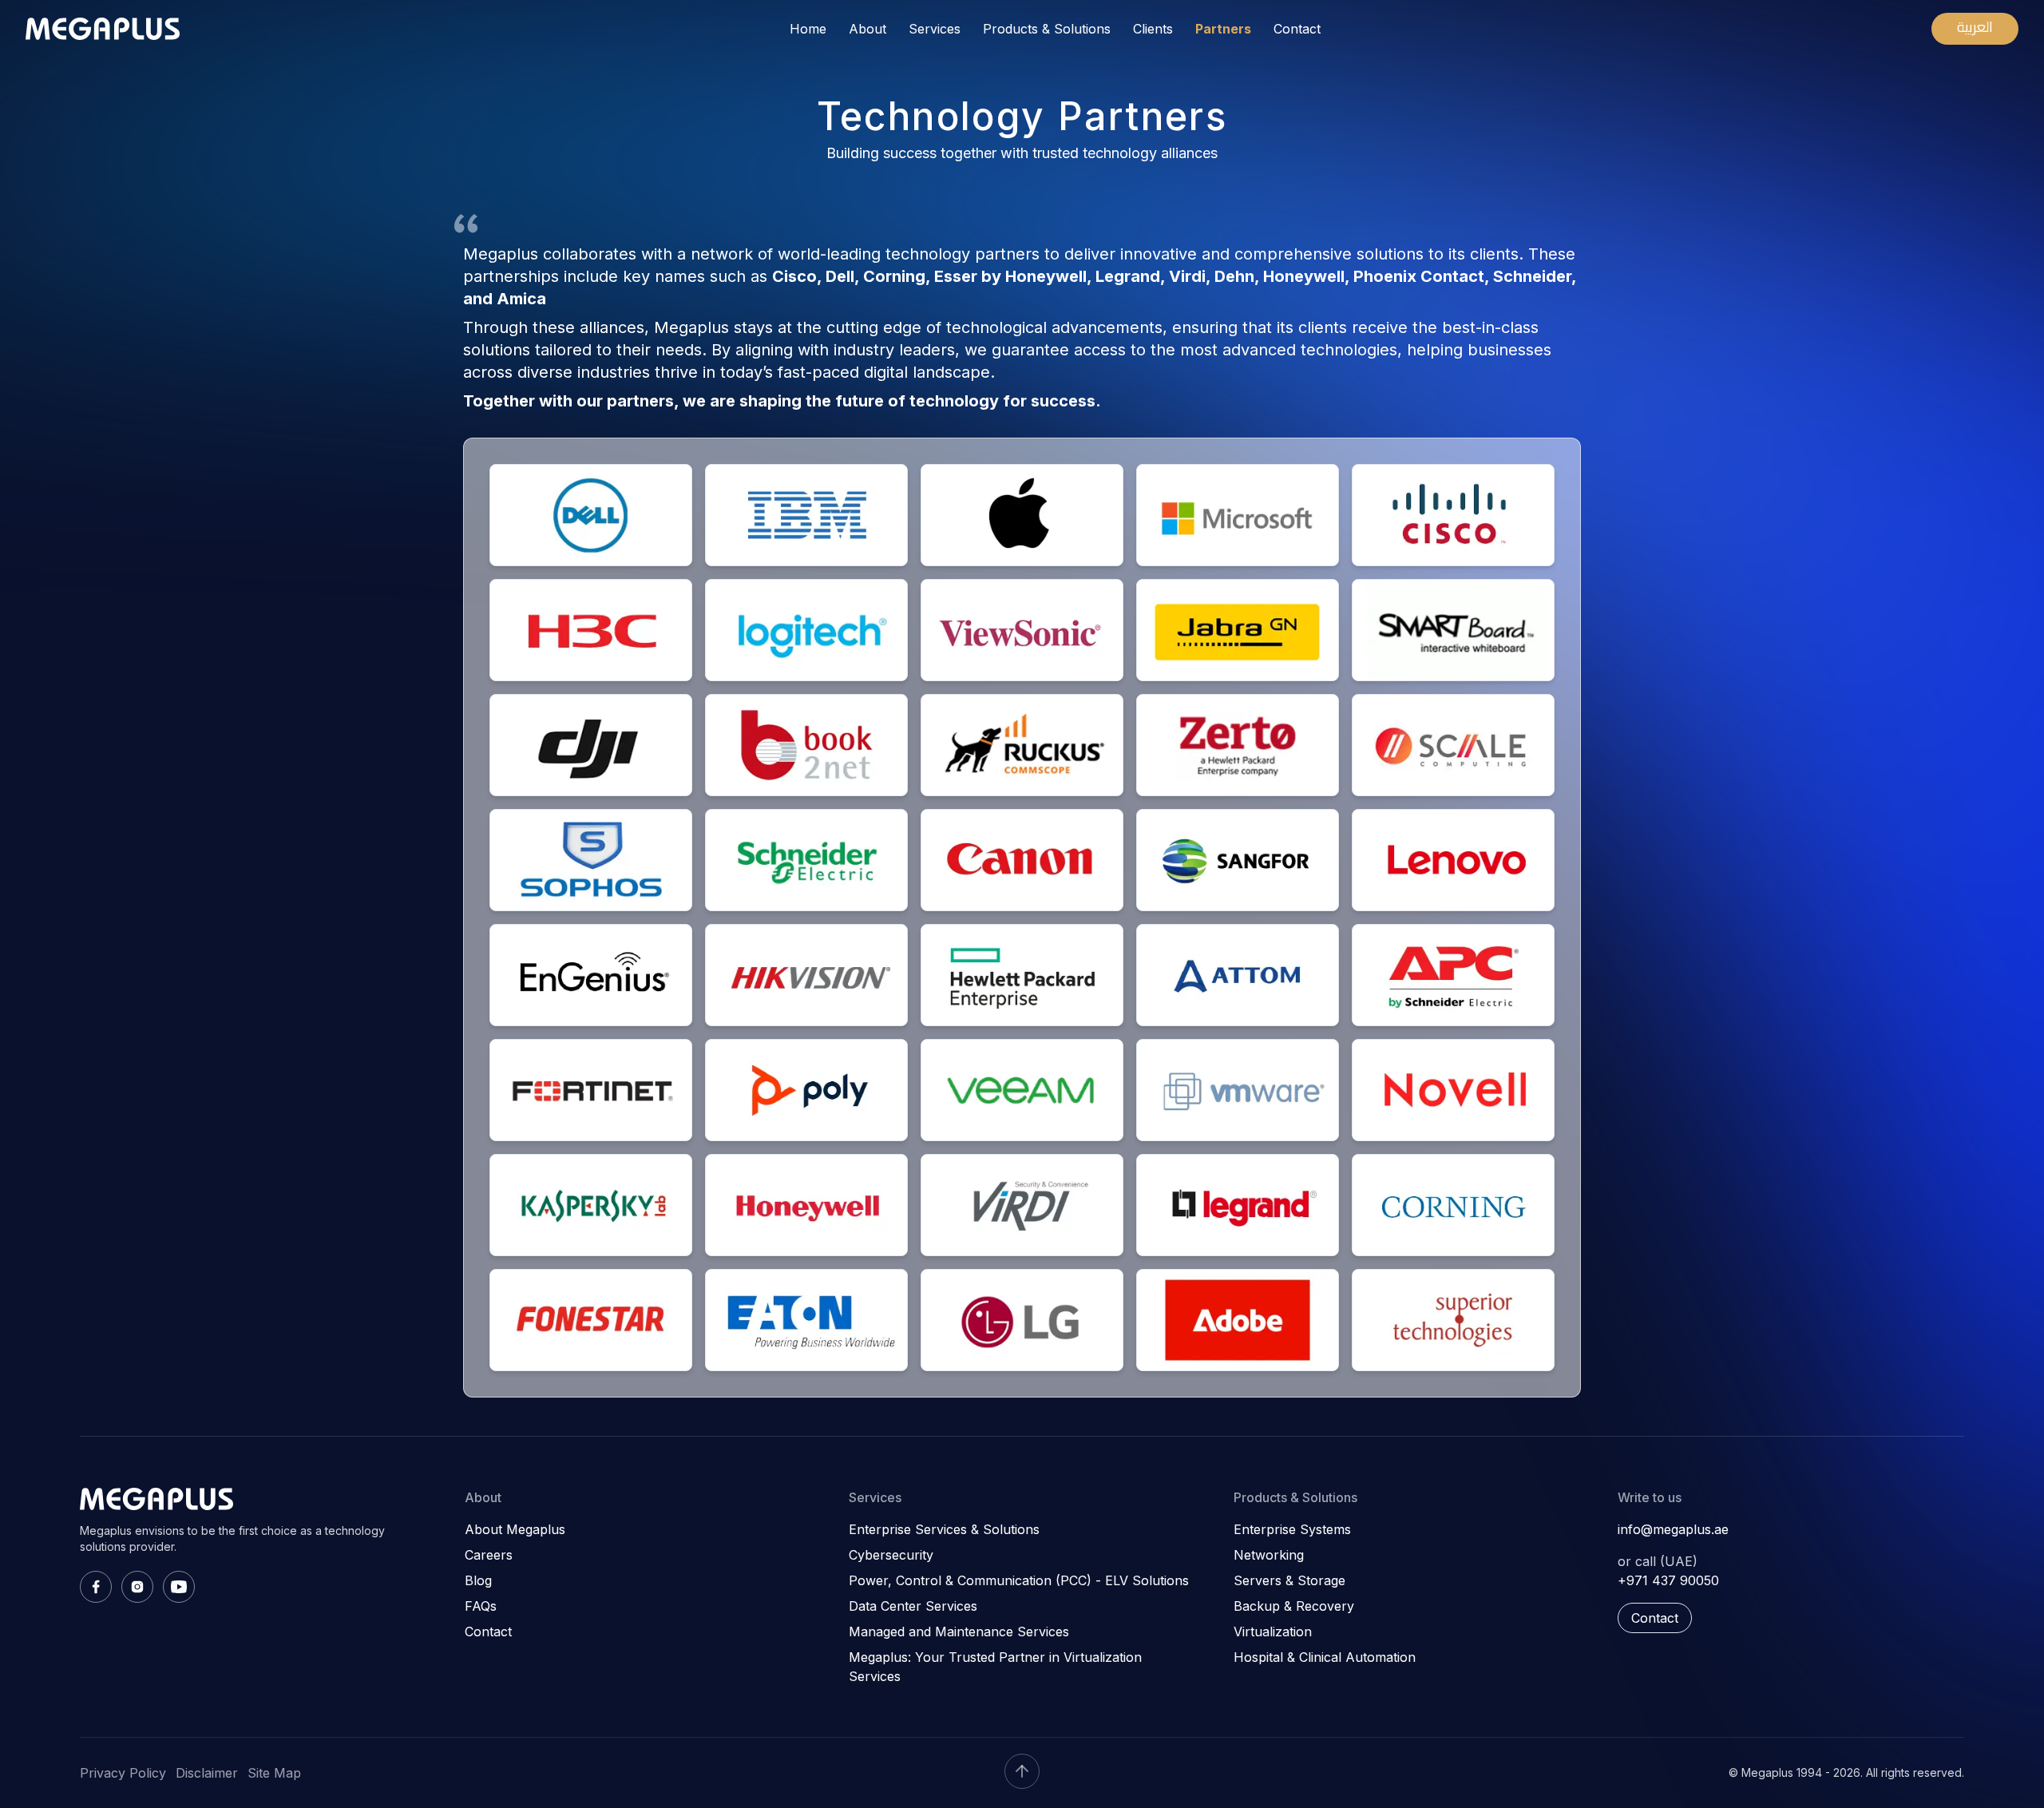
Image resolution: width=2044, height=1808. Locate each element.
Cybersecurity (891, 1555)
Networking (1269, 1555)
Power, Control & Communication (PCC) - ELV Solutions (1019, 1580)
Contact (1297, 29)
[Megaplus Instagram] (137, 1587)
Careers (489, 1555)
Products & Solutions (1047, 29)
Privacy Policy (123, 1773)
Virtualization (1273, 1632)
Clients (1153, 29)
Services (935, 29)
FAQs (481, 1606)
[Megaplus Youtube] (179, 1587)
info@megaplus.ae (1673, 1529)
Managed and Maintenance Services (959, 1632)
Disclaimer (207, 1773)
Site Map (274, 1773)
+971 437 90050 (1668, 1580)
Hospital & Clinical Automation (1325, 1657)
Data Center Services (913, 1606)
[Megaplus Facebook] (96, 1587)
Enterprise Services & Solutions (944, 1529)
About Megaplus (515, 1529)
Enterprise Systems (1292, 1529)
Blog (478, 1580)
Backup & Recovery (1294, 1606)
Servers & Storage (1289, 1580)
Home (808, 29)
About (868, 29)
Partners (1223, 29)
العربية (1975, 27)
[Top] (1022, 1771)
